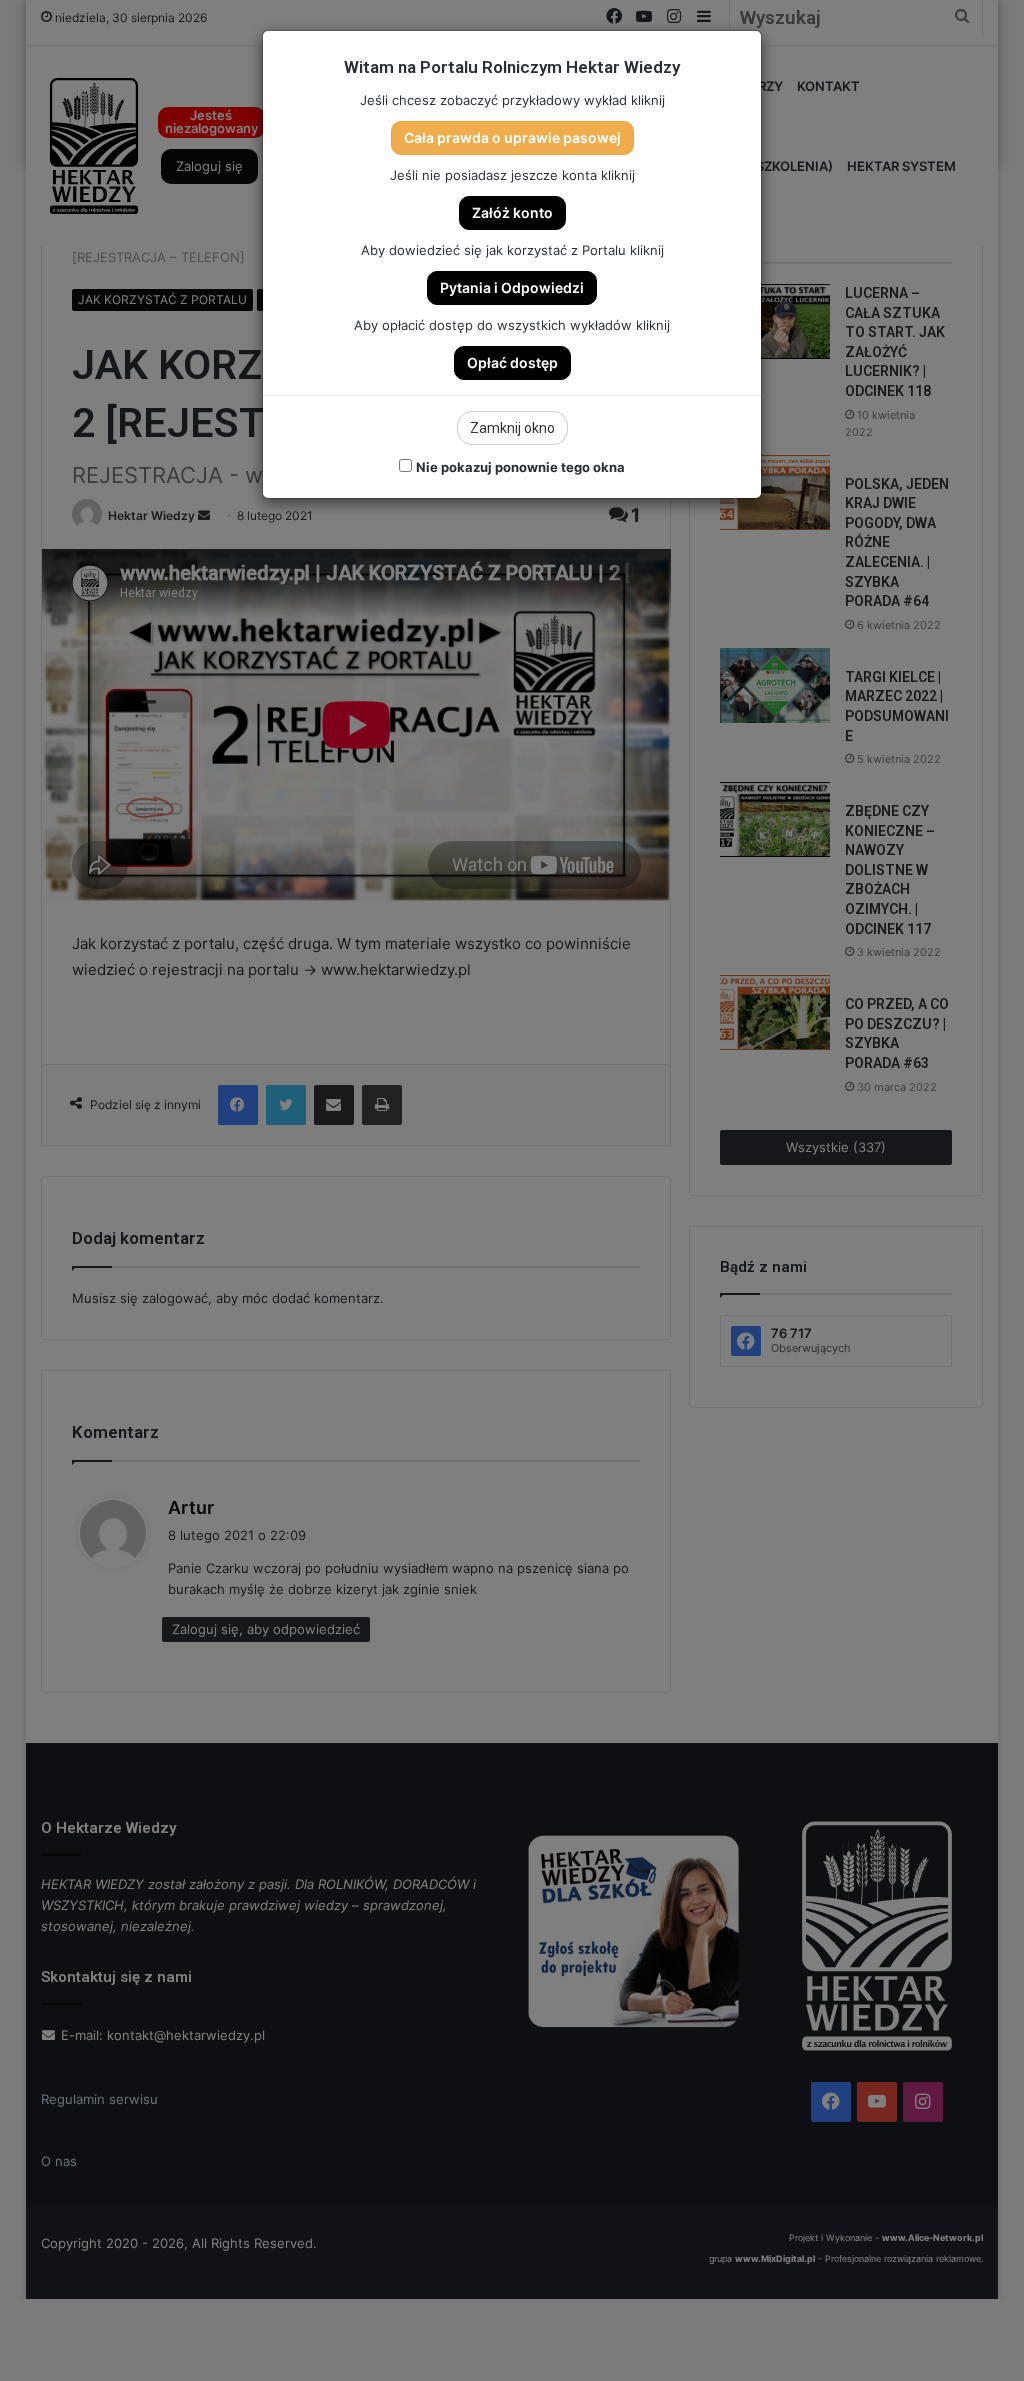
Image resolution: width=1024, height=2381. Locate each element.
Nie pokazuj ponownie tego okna (520, 467)
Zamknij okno (512, 428)
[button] (512, 138)
